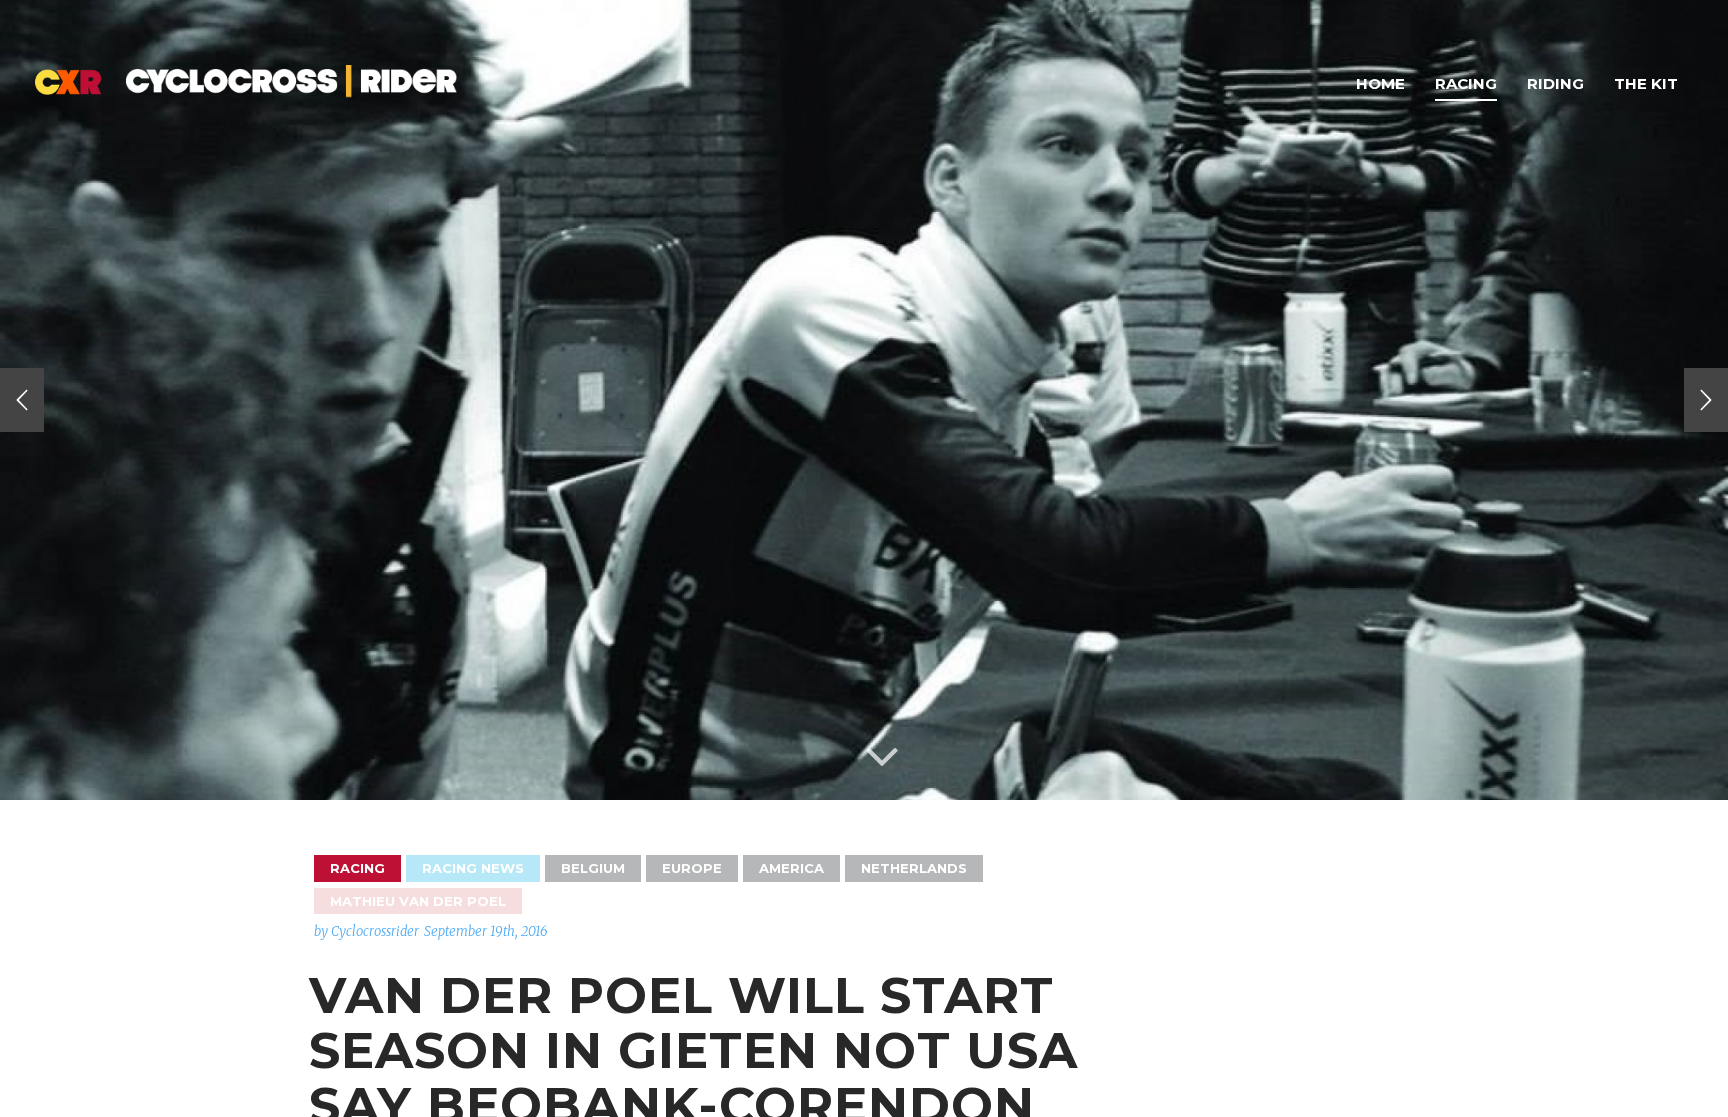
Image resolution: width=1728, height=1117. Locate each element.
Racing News (473, 868)
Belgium (593, 868)
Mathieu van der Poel (418, 901)
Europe (692, 868)
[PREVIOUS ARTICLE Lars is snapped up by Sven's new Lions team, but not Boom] (22, 400)
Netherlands (914, 868)
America (791, 868)
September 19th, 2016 (486, 931)
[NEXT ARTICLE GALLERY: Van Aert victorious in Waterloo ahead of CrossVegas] (1706, 400)
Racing (1466, 83)
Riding (1555, 83)
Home (1380, 83)
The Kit (1646, 83)
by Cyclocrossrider (366, 931)
